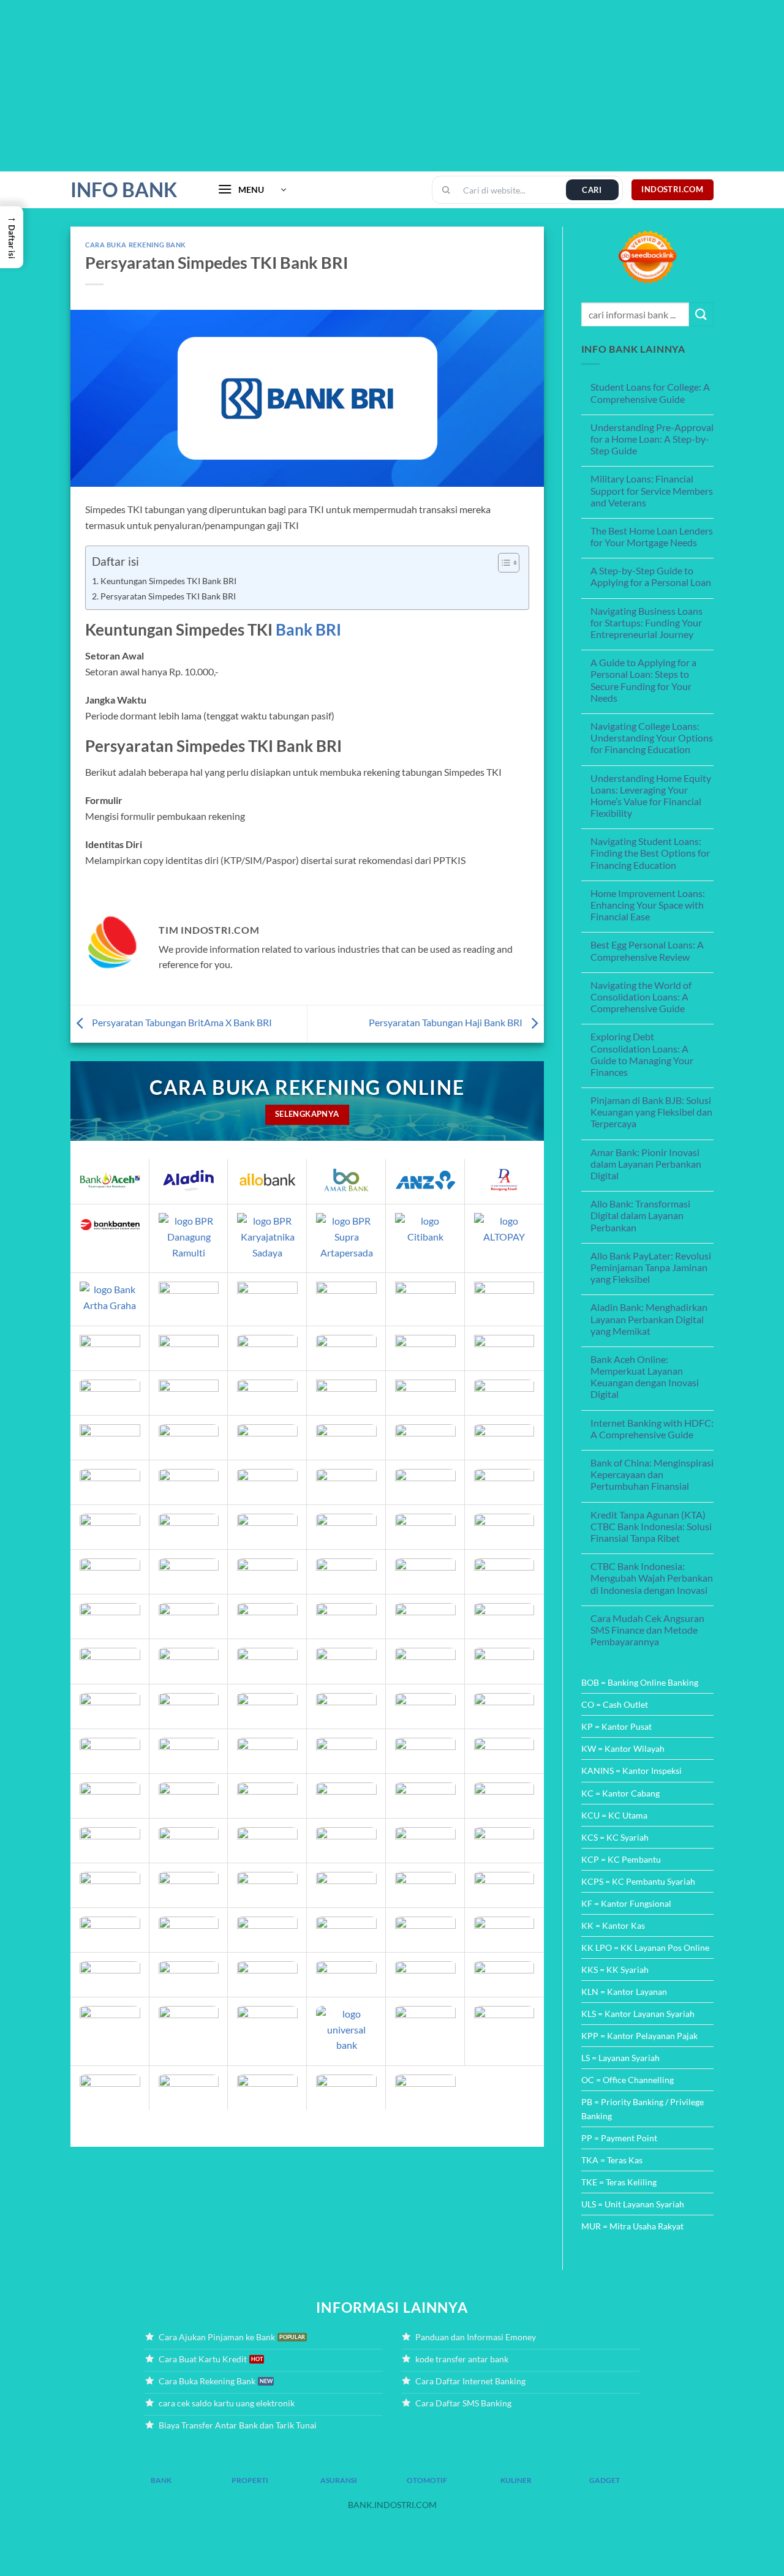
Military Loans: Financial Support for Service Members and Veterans (652, 490)
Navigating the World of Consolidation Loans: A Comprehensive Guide (641, 997)
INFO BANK (124, 190)
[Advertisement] (367, 86)
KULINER (516, 2480)
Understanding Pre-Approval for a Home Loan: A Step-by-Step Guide (652, 439)
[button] (252, 190)
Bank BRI (308, 629)
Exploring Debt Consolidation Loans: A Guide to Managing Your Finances (642, 1054)
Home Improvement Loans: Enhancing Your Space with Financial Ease (648, 905)
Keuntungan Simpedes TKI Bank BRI (168, 581)
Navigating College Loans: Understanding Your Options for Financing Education (652, 738)
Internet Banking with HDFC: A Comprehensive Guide (652, 1429)
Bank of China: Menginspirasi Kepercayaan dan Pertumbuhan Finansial (652, 1474)
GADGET (605, 2480)
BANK (161, 2480)
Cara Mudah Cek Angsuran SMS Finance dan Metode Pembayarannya (647, 1630)
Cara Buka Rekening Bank (136, 245)
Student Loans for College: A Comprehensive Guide (650, 392)
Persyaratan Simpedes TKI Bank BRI (168, 596)
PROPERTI (250, 2480)
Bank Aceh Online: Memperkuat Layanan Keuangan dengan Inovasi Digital (645, 1377)
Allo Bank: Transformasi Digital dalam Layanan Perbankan (640, 1215)
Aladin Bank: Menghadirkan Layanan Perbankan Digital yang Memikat (649, 1319)
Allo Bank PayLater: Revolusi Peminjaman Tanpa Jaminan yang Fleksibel (651, 1267)
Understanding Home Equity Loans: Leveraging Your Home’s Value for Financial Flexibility (651, 796)
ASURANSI (339, 2480)
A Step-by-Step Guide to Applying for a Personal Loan (651, 576)
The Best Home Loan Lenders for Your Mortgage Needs (652, 536)
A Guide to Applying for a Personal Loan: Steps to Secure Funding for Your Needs (643, 680)
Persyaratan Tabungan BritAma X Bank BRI (181, 1022)
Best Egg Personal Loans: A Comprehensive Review (647, 950)
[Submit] (701, 314)
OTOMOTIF (427, 2480)
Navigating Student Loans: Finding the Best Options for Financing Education (650, 853)
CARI (592, 190)
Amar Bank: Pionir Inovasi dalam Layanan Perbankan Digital (646, 1164)
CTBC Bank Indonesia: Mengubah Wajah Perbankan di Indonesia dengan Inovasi (652, 1578)
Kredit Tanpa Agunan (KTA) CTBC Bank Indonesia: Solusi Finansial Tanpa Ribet (651, 1526)
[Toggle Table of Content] (503, 563)
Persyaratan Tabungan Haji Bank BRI (447, 1022)
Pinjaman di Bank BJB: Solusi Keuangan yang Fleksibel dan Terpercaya (651, 1112)
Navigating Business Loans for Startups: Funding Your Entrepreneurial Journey (646, 622)
